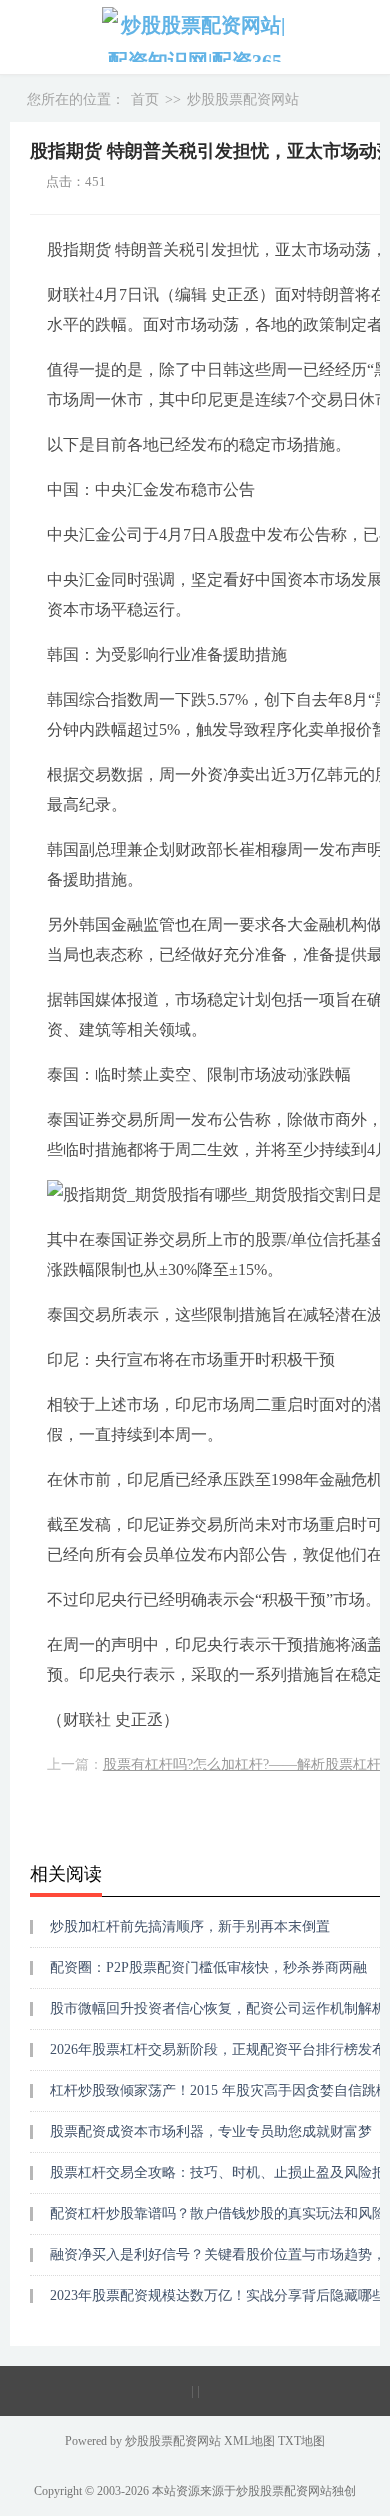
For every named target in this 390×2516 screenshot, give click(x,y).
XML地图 (251, 2441)
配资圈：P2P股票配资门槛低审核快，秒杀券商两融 (208, 1967)
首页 (145, 99)
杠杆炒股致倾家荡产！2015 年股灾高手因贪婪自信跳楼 (220, 2090)
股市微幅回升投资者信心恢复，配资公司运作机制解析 (218, 2008)
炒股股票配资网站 (243, 99)
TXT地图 (301, 2441)
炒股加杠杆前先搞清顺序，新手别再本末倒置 (190, 1926)
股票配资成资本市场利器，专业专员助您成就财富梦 (211, 2131)
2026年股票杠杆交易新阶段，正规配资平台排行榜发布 (218, 2049)
